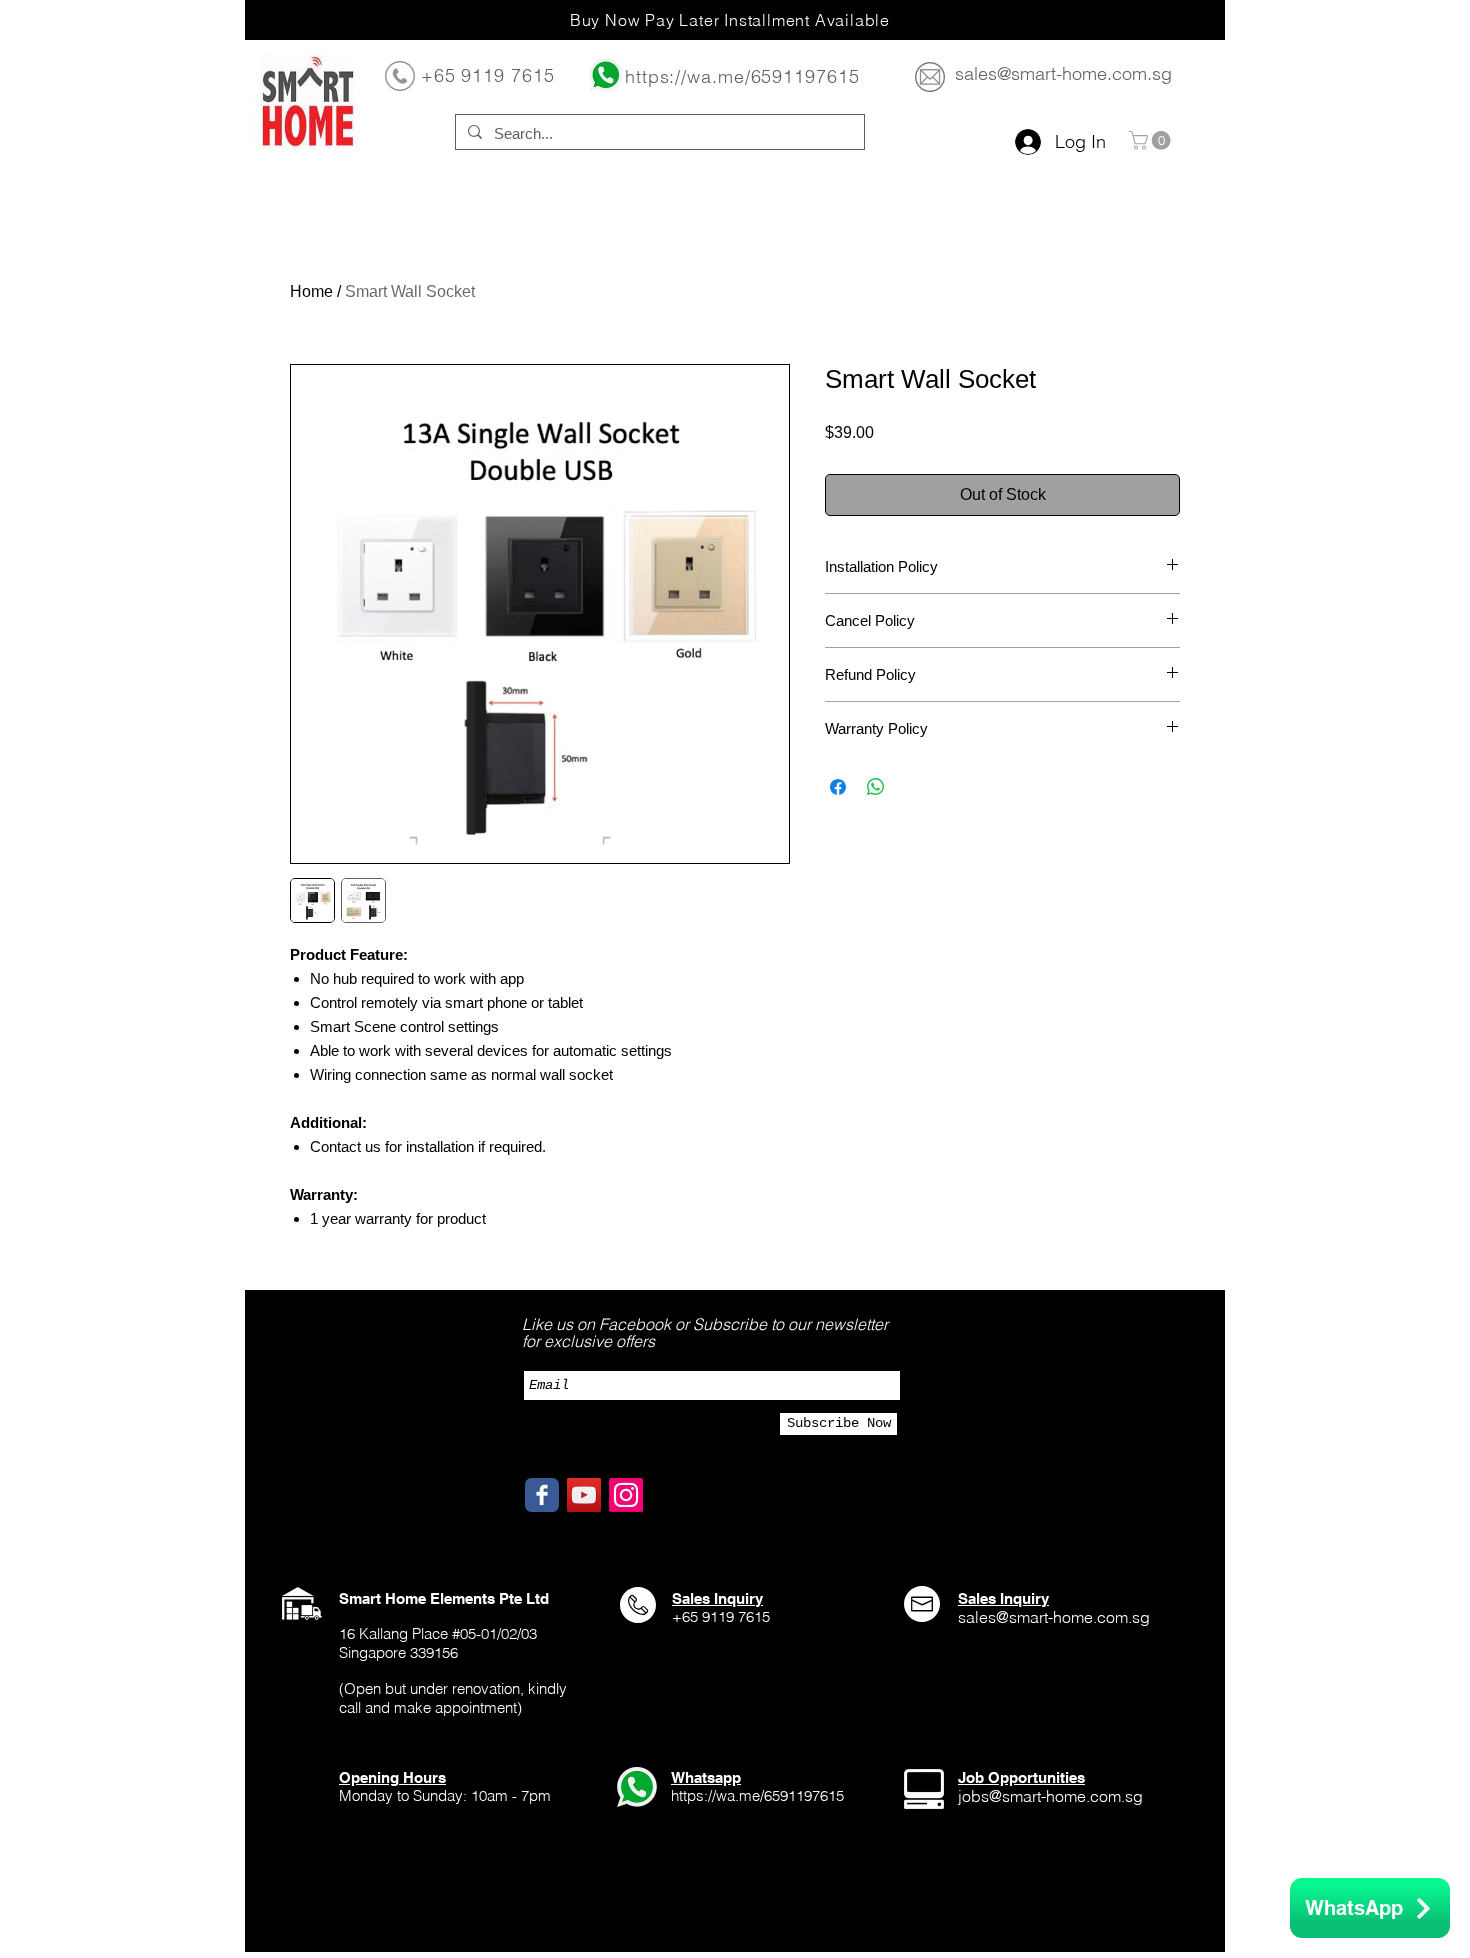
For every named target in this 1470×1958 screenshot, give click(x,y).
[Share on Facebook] (838, 787)
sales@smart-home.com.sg (1063, 73)
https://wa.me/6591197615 (742, 76)
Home (311, 291)
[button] (1152, 140)
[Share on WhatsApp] (876, 787)
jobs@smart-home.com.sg (1050, 1796)
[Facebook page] (542, 1495)
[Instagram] (626, 1495)
